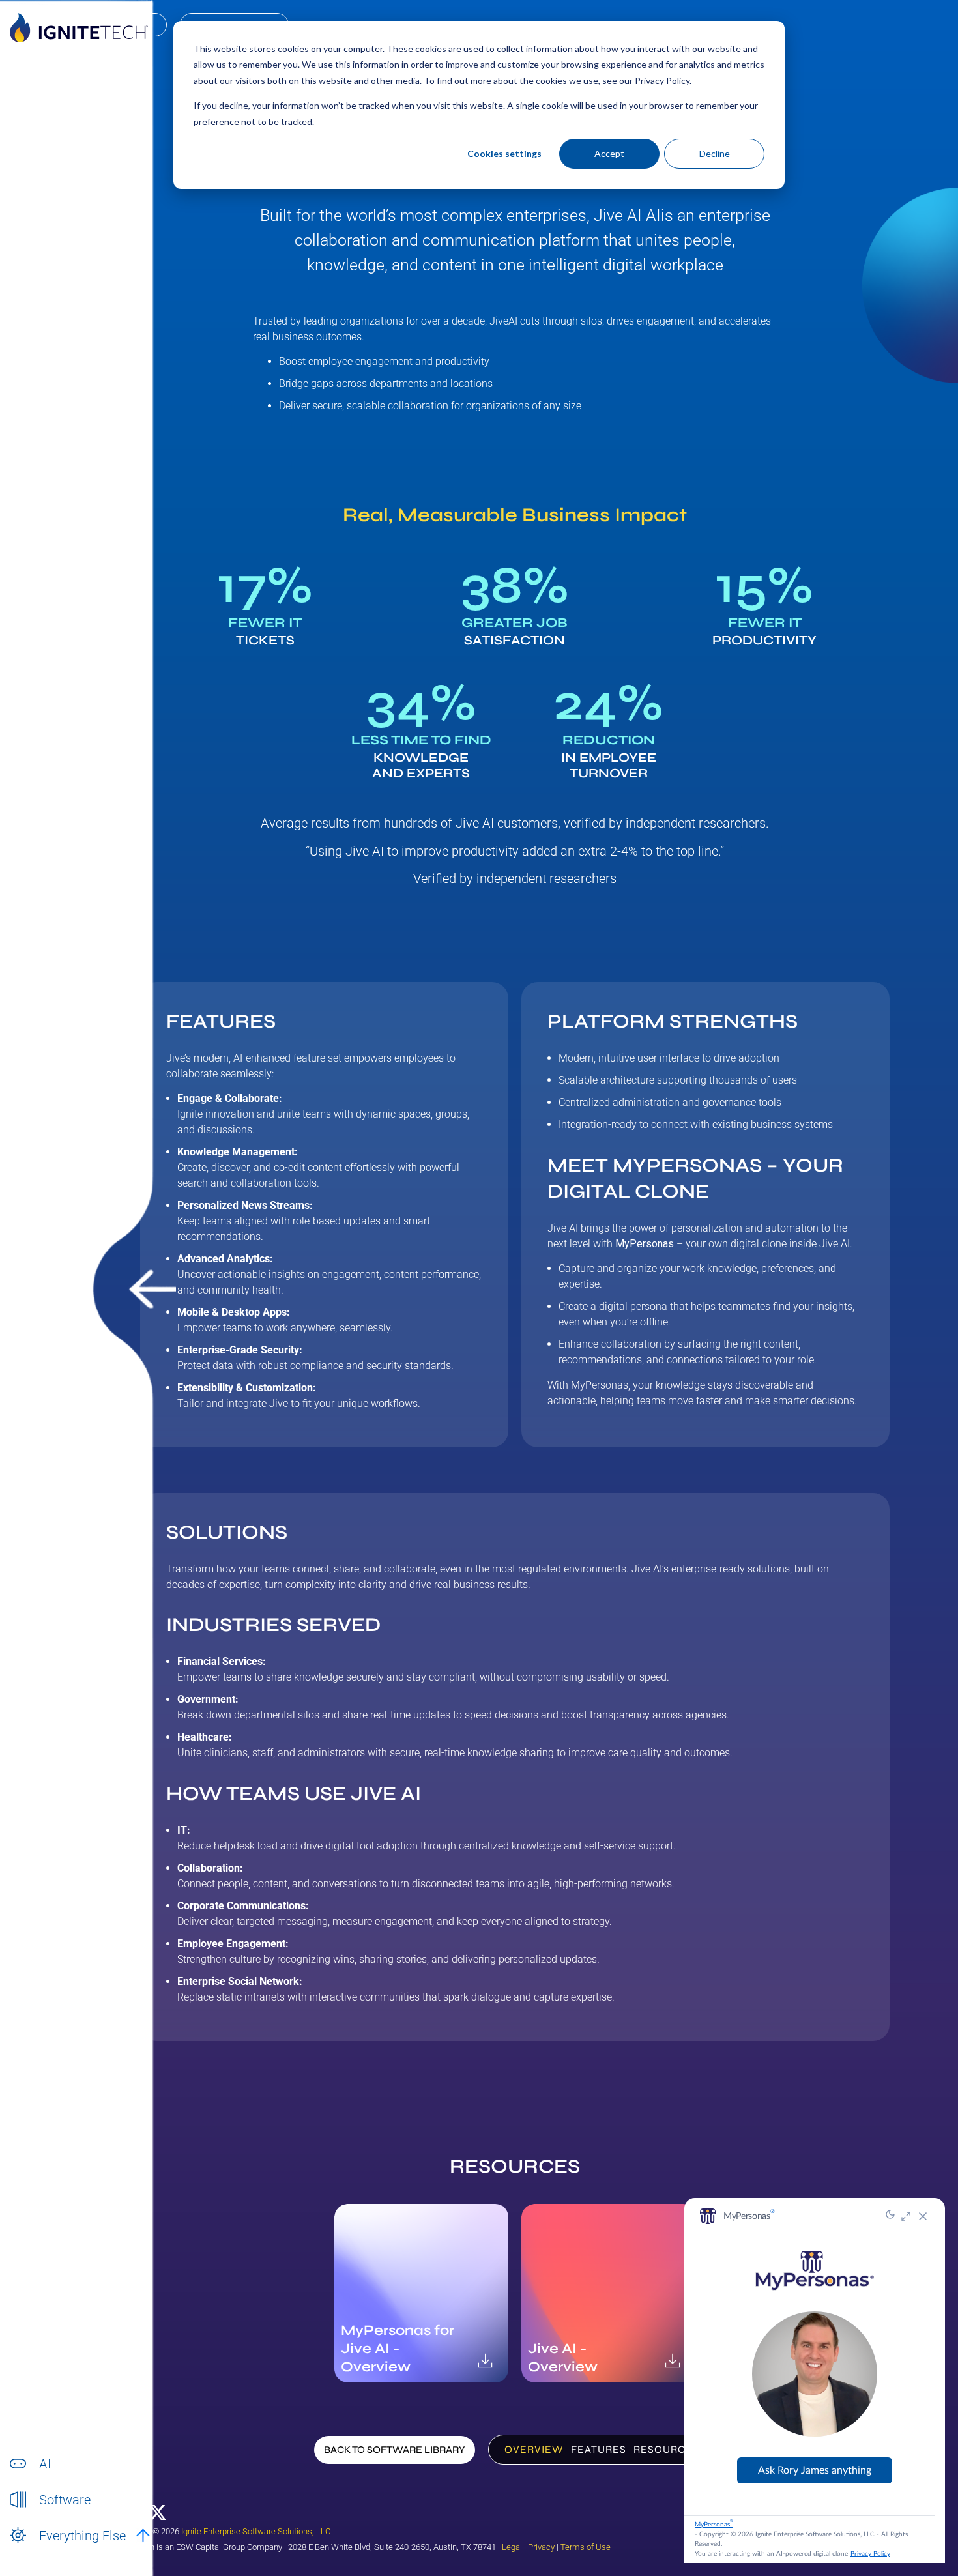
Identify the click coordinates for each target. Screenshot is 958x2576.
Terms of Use (586, 2547)
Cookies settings (504, 153)
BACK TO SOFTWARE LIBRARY (395, 2450)
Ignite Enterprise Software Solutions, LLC (256, 2531)
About (51, 2550)
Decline (715, 153)
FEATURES (599, 2449)
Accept (609, 153)
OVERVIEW (534, 2449)
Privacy (541, 2547)
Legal (512, 2547)
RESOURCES (666, 2449)
